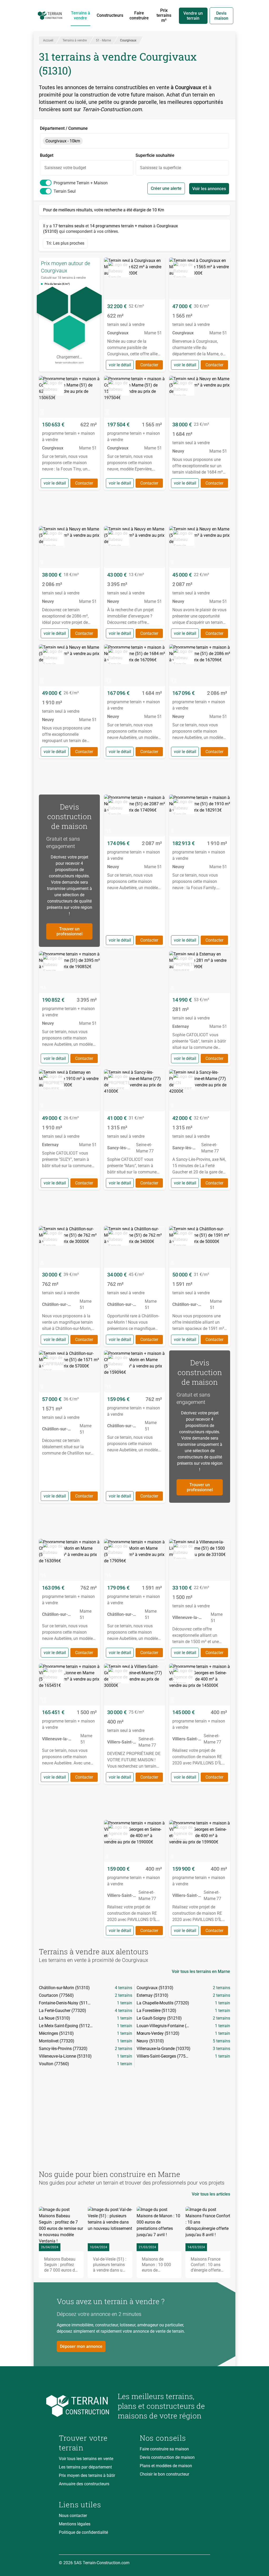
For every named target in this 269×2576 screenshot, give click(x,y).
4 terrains (123, 1988)
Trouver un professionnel (69, 931)
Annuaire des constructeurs (84, 2484)
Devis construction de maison (167, 2457)
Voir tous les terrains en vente (86, 2459)
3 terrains (221, 2049)
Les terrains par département (85, 2467)
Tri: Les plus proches (65, 243)
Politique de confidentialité (83, 2532)
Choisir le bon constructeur (164, 2474)
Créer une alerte (166, 188)
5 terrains (221, 2041)
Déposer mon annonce (81, 2346)
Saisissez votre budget (65, 168)
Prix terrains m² (164, 15)
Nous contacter (73, 2516)
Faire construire (139, 15)
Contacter (149, 365)
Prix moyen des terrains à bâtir (87, 2475)
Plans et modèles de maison (166, 2466)
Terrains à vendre (81, 15)
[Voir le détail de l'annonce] (134, 315)
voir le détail (120, 365)
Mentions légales (75, 2524)
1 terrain (125, 2003)
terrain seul (65, 191)
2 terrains (221, 1988)
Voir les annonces (209, 189)
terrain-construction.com (69, 363)
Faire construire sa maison (164, 2449)
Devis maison (221, 16)
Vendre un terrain (193, 16)
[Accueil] (50, 16)
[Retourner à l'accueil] (84, 2406)
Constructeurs (110, 15)
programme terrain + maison (81, 183)
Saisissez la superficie (161, 168)
